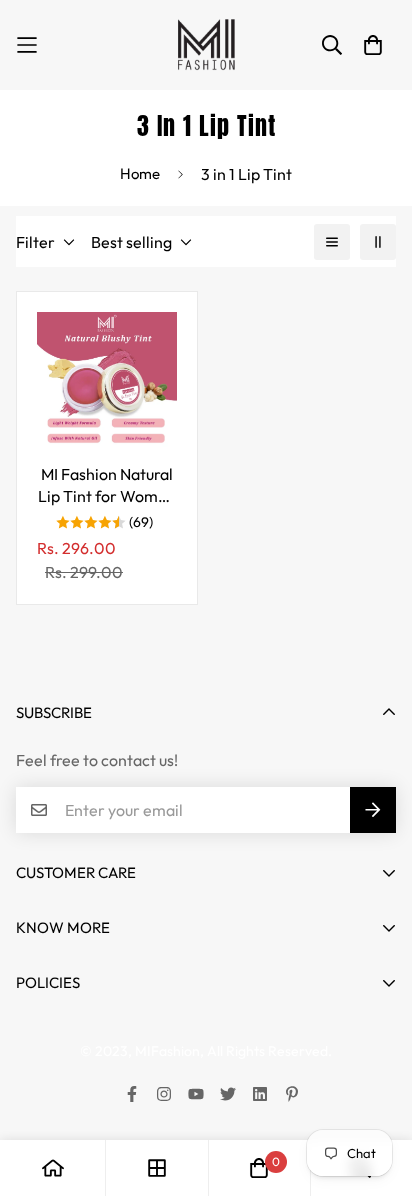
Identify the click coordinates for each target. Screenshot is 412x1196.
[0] (259, 1168)
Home (140, 173)
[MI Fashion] (206, 45)
